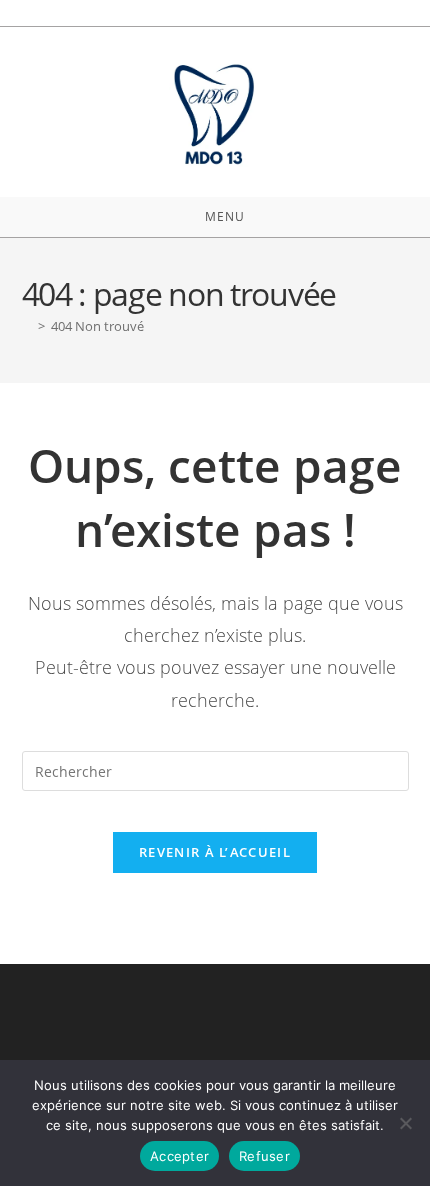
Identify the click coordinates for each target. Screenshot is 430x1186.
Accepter (179, 1156)
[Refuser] (405, 1123)
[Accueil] (27, 326)
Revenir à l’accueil (215, 852)
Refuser (264, 1156)
